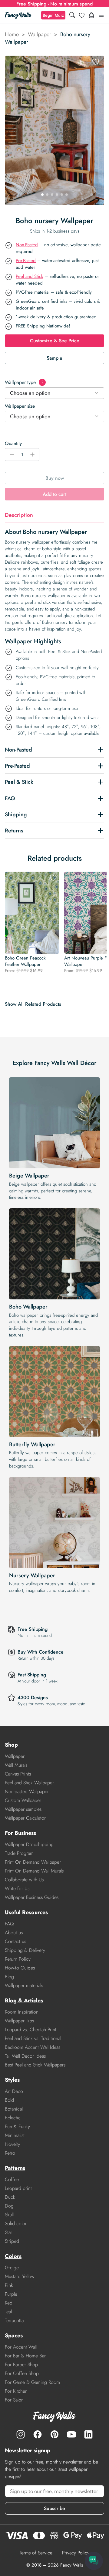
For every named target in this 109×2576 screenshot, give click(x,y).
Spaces (14, 2336)
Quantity (13, 443)
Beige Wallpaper (29, 1176)
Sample (54, 358)
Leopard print (18, 2188)
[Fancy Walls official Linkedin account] (88, 2434)
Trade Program (19, 1853)
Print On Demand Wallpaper (33, 1862)
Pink (9, 2285)
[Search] (72, 15)
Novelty (12, 2144)
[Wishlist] (82, 15)
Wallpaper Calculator (25, 1818)
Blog (9, 1977)
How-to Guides (20, 1968)
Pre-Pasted (26, 261)
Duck (10, 2197)
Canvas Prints (18, 1774)
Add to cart (54, 494)
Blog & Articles (24, 2000)
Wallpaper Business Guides (32, 1897)
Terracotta (14, 2320)
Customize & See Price (55, 341)
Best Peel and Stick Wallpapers (35, 2065)
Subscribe (54, 2508)
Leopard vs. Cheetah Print (31, 2030)
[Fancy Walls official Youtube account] (71, 2434)
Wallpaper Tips (19, 2021)
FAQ (9, 1924)
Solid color (16, 2223)
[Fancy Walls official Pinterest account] (54, 2434)
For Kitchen (16, 2391)
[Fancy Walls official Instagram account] (21, 2434)
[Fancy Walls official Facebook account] (38, 2434)
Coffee (12, 2179)
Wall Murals (16, 1765)
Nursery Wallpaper (32, 1575)
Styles (12, 2080)
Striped (12, 2241)
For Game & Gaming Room (32, 2382)
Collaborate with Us (24, 1880)
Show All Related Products (33, 1004)
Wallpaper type (24, 382)
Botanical (14, 2109)
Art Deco (14, 2091)
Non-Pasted (27, 245)
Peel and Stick (30, 276)
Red (9, 2303)
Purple (11, 2294)
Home (12, 34)
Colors (13, 2256)
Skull (9, 2215)
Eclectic (13, 2118)
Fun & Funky (17, 2126)
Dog (9, 2206)
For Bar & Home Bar (25, 2356)
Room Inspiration (22, 2012)
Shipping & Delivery (25, 1950)
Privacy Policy (76, 2553)
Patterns (15, 2168)
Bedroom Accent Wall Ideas (33, 2047)
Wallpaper (40, 34)
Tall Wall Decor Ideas (25, 2056)
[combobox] (54, 393)
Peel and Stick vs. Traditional (33, 2038)
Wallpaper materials (24, 1985)
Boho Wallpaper (28, 1307)
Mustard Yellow (20, 2276)
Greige (12, 2268)
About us (14, 1933)
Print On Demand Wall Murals (34, 1871)
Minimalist (15, 2135)
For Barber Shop (21, 2365)
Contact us (15, 1941)
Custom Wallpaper (23, 1800)
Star (8, 2232)
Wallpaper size (20, 406)
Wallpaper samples (23, 1809)
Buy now (55, 478)
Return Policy (18, 1959)
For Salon (14, 2400)
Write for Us (17, 1888)
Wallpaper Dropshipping (29, 1844)
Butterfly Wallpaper (32, 1444)
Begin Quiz (53, 15)
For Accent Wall (21, 2347)
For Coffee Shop (22, 2373)
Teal (8, 2312)
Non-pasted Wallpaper (27, 1791)
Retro (10, 2153)
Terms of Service (36, 2553)
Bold (9, 2100)
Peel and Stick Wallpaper (29, 1783)
